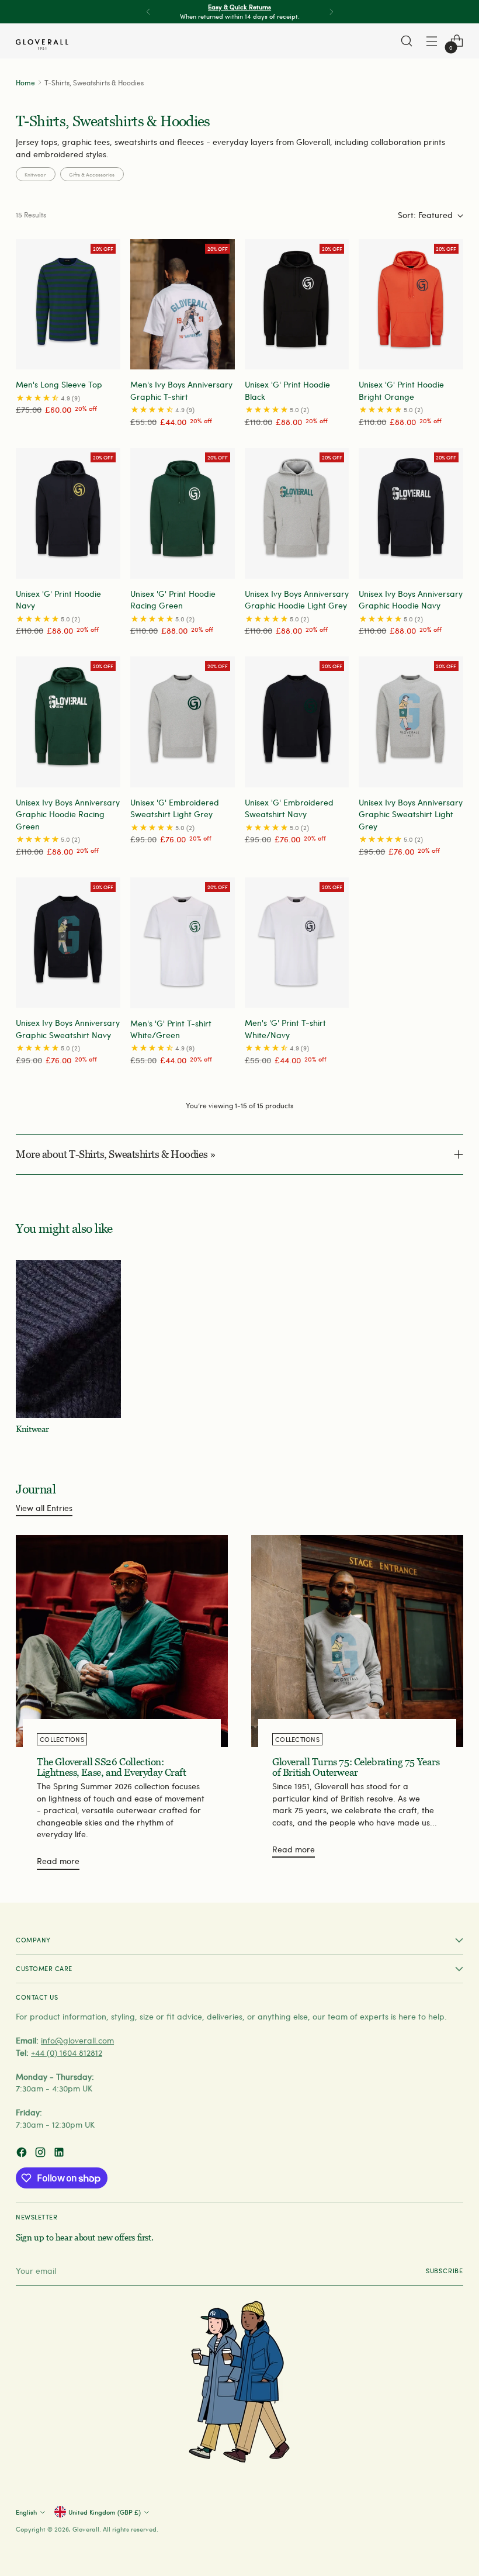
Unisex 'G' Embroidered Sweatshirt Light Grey (175, 808)
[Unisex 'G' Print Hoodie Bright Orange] (411, 304)
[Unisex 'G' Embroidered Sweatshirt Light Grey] (183, 722)
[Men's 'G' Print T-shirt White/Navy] (297, 943)
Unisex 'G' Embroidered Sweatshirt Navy (289, 808)
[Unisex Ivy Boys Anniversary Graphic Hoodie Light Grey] (297, 513)
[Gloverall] (42, 44)
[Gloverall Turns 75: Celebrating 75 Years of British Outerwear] (357, 1641)
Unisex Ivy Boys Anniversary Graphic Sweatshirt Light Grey (411, 814)
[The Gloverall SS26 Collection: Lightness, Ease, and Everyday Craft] (122, 1641)
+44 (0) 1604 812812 (67, 2053)
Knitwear (35, 174)
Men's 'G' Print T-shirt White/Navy (285, 1028)
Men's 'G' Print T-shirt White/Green (171, 1029)
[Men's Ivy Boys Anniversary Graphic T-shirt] (183, 304)
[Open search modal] (407, 41)
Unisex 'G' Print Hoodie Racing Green (173, 599)
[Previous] (148, 12)
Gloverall (86, 2529)
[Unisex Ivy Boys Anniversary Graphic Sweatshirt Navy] (68, 943)
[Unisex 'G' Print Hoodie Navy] (68, 513)
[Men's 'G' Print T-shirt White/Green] (183, 943)
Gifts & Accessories (92, 174)
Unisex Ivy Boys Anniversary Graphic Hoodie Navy (411, 599)
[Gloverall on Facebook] (23, 2154)
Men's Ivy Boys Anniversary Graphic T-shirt (181, 390)
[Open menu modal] (432, 41)
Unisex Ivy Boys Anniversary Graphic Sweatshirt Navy (68, 1028)
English (26, 2512)
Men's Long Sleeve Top (59, 384)
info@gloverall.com (77, 2040)
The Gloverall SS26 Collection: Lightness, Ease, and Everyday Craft (112, 1767)
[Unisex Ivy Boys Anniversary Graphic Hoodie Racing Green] (68, 722)
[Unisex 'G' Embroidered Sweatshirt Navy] (297, 722)
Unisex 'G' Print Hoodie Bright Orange (401, 390)
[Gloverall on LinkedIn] (60, 2154)
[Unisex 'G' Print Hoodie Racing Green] (183, 513)
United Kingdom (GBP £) (105, 2512)
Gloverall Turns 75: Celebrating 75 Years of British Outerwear (356, 1767)
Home (25, 82)
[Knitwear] (68, 1339)
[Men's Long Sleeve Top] (68, 304)
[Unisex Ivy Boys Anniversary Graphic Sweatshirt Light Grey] (411, 722)
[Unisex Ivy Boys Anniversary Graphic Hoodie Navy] (411, 513)
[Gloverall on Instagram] (41, 2154)
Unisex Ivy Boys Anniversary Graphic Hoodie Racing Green (68, 814)
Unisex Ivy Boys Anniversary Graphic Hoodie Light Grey (297, 599)
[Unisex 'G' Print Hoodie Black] (297, 304)
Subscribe (445, 2271)
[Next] (331, 12)
